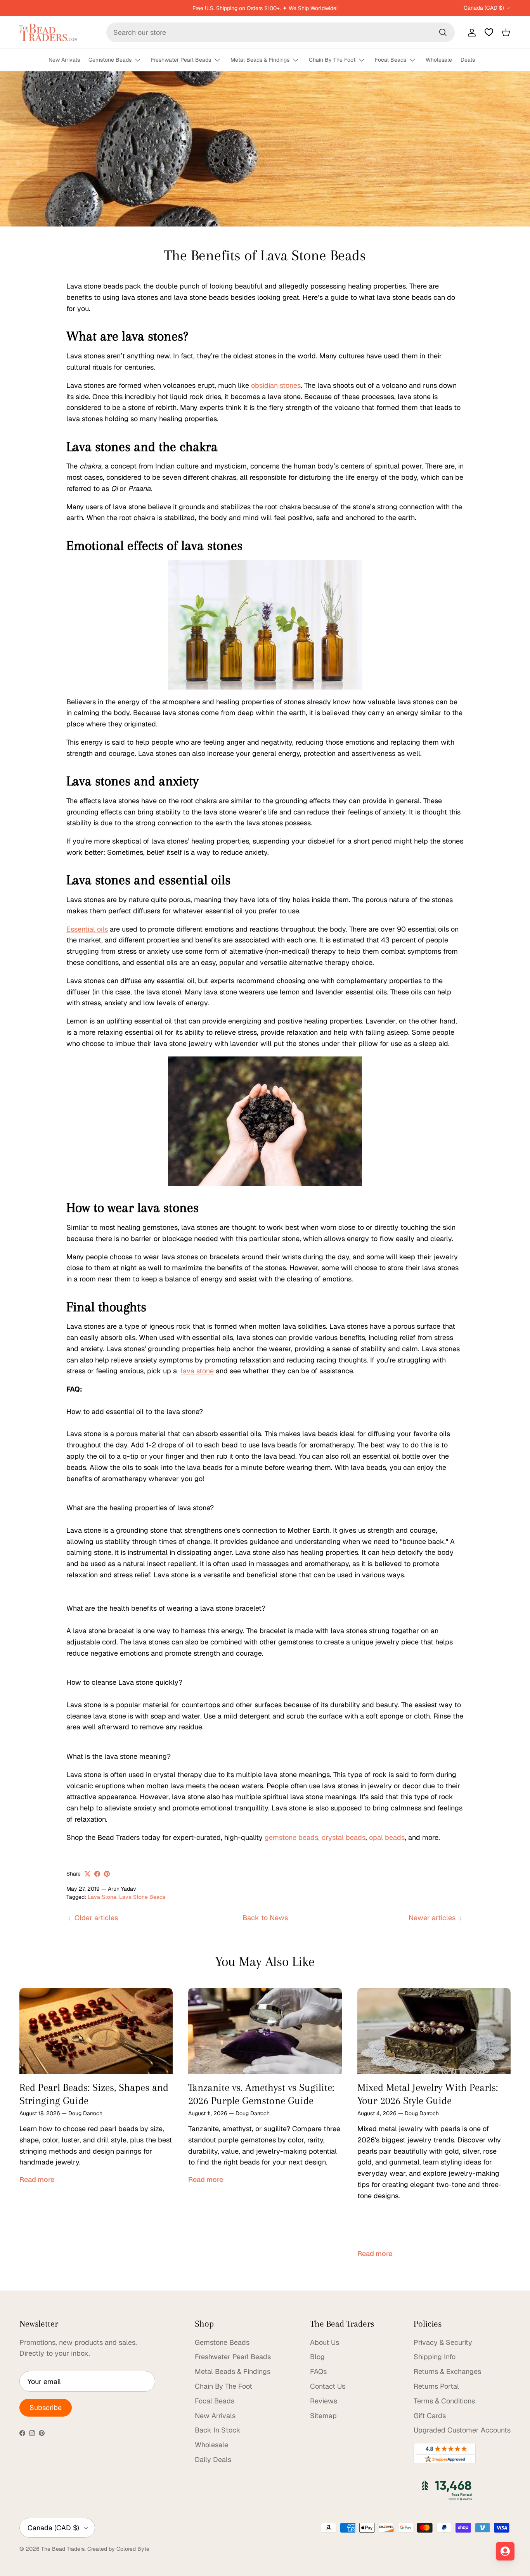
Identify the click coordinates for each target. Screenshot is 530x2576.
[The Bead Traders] (48, 32)
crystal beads (344, 1837)
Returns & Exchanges (447, 2371)
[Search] (443, 32)
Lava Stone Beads (142, 1897)
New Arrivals (64, 60)
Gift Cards (430, 2416)
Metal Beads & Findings (260, 60)
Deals (468, 60)
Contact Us (328, 2386)
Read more (37, 2179)
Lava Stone (102, 1897)
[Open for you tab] (505, 2551)
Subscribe (46, 2407)
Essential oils (87, 929)
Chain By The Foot (332, 60)
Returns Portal (436, 2386)
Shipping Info (435, 2357)
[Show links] (141, 60)
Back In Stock (218, 2430)
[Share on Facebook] (97, 1874)
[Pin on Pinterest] (107, 1874)
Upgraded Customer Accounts (462, 2430)
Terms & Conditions (444, 2401)
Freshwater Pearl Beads (181, 60)
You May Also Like (265, 1961)
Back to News (265, 1918)
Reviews (324, 2401)
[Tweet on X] (87, 1874)
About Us (325, 2342)
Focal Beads (391, 60)
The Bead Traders (63, 2549)
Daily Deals (213, 2459)
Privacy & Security (443, 2342)
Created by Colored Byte (118, 2549)
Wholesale (439, 60)
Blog (317, 2357)
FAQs (318, 2371)
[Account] (470, 32)
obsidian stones (276, 385)
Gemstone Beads (110, 60)
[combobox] (281, 32)
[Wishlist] (489, 32)
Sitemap (323, 2416)
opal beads (387, 1837)
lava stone (197, 1371)
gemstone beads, (292, 1837)
